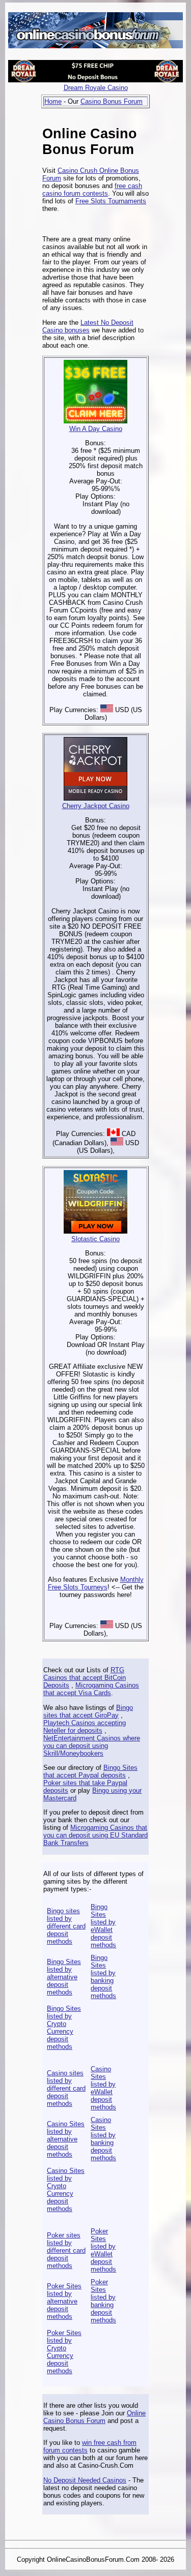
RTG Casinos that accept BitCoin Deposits (85, 1678)
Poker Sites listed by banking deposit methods (103, 2301)
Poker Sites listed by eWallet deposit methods (103, 2250)
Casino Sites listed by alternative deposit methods (66, 2139)
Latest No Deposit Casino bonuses (88, 326)
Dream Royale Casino (96, 88)
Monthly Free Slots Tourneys (96, 1583)
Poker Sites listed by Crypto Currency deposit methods (64, 2352)
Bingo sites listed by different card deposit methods (66, 1926)
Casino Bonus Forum (112, 101)
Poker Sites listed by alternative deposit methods (64, 2301)
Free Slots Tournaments (111, 201)
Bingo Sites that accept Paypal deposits (90, 1771)
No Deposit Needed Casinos (85, 2480)
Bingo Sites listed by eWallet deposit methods (103, 1926)
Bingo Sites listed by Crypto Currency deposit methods (64, 2028)
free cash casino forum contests (92, 190)
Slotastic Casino (95, 1239)
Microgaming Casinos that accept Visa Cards (91, 1689)
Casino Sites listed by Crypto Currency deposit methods (66, 2190)
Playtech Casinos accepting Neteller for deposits (85, 1727)
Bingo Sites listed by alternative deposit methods (64, 1977)
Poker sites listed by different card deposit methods (66, 2250)
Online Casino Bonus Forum (94, 2417)
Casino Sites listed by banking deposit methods (103, 2139)
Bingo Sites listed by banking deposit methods (103, 1977)
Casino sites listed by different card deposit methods (66, 2088)
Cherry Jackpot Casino (96, 806)
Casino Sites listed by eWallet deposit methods (103, 2088)
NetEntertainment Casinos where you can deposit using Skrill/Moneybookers (92, 1746)
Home (53, 101)
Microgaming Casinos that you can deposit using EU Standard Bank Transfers (95, 1835)
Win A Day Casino (96, 429)
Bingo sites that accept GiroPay (88, 1711)
